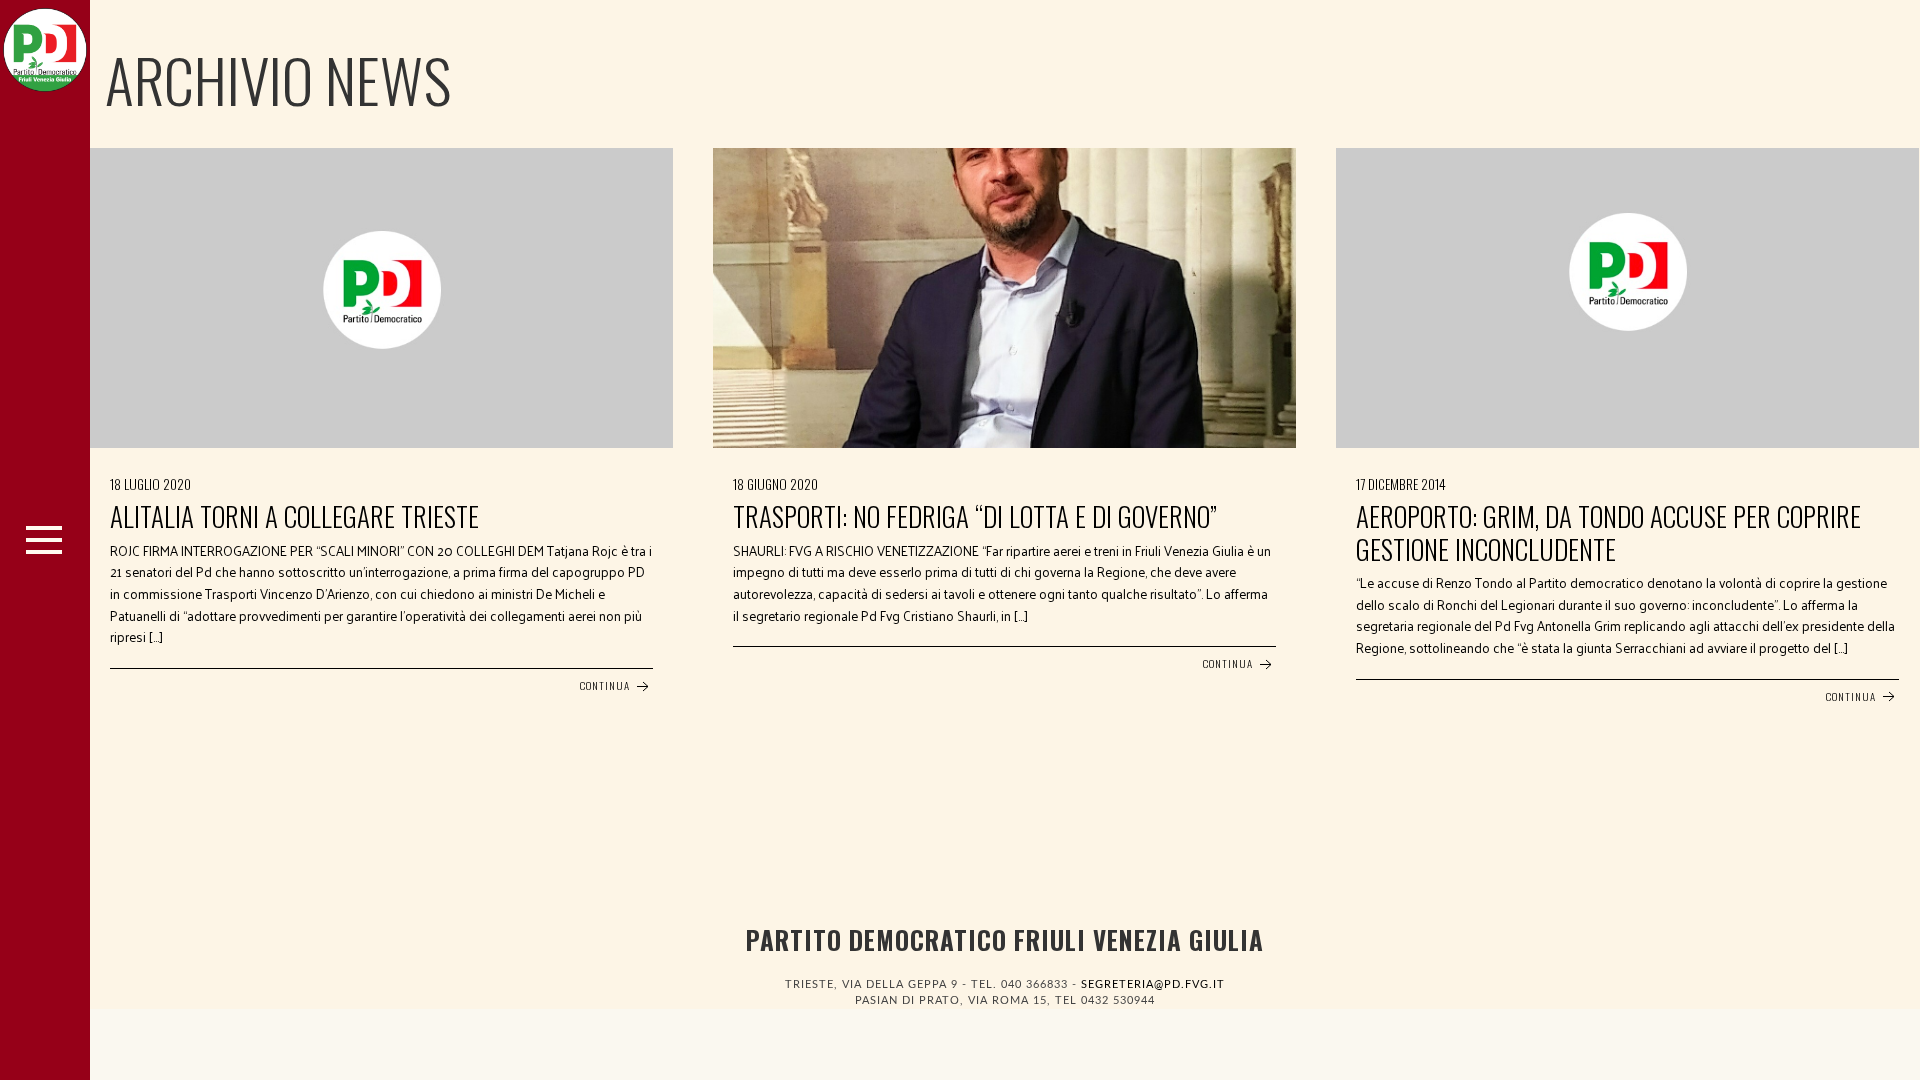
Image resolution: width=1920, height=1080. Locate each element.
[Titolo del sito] (45, 45)
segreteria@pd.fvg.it (1153, 984)
